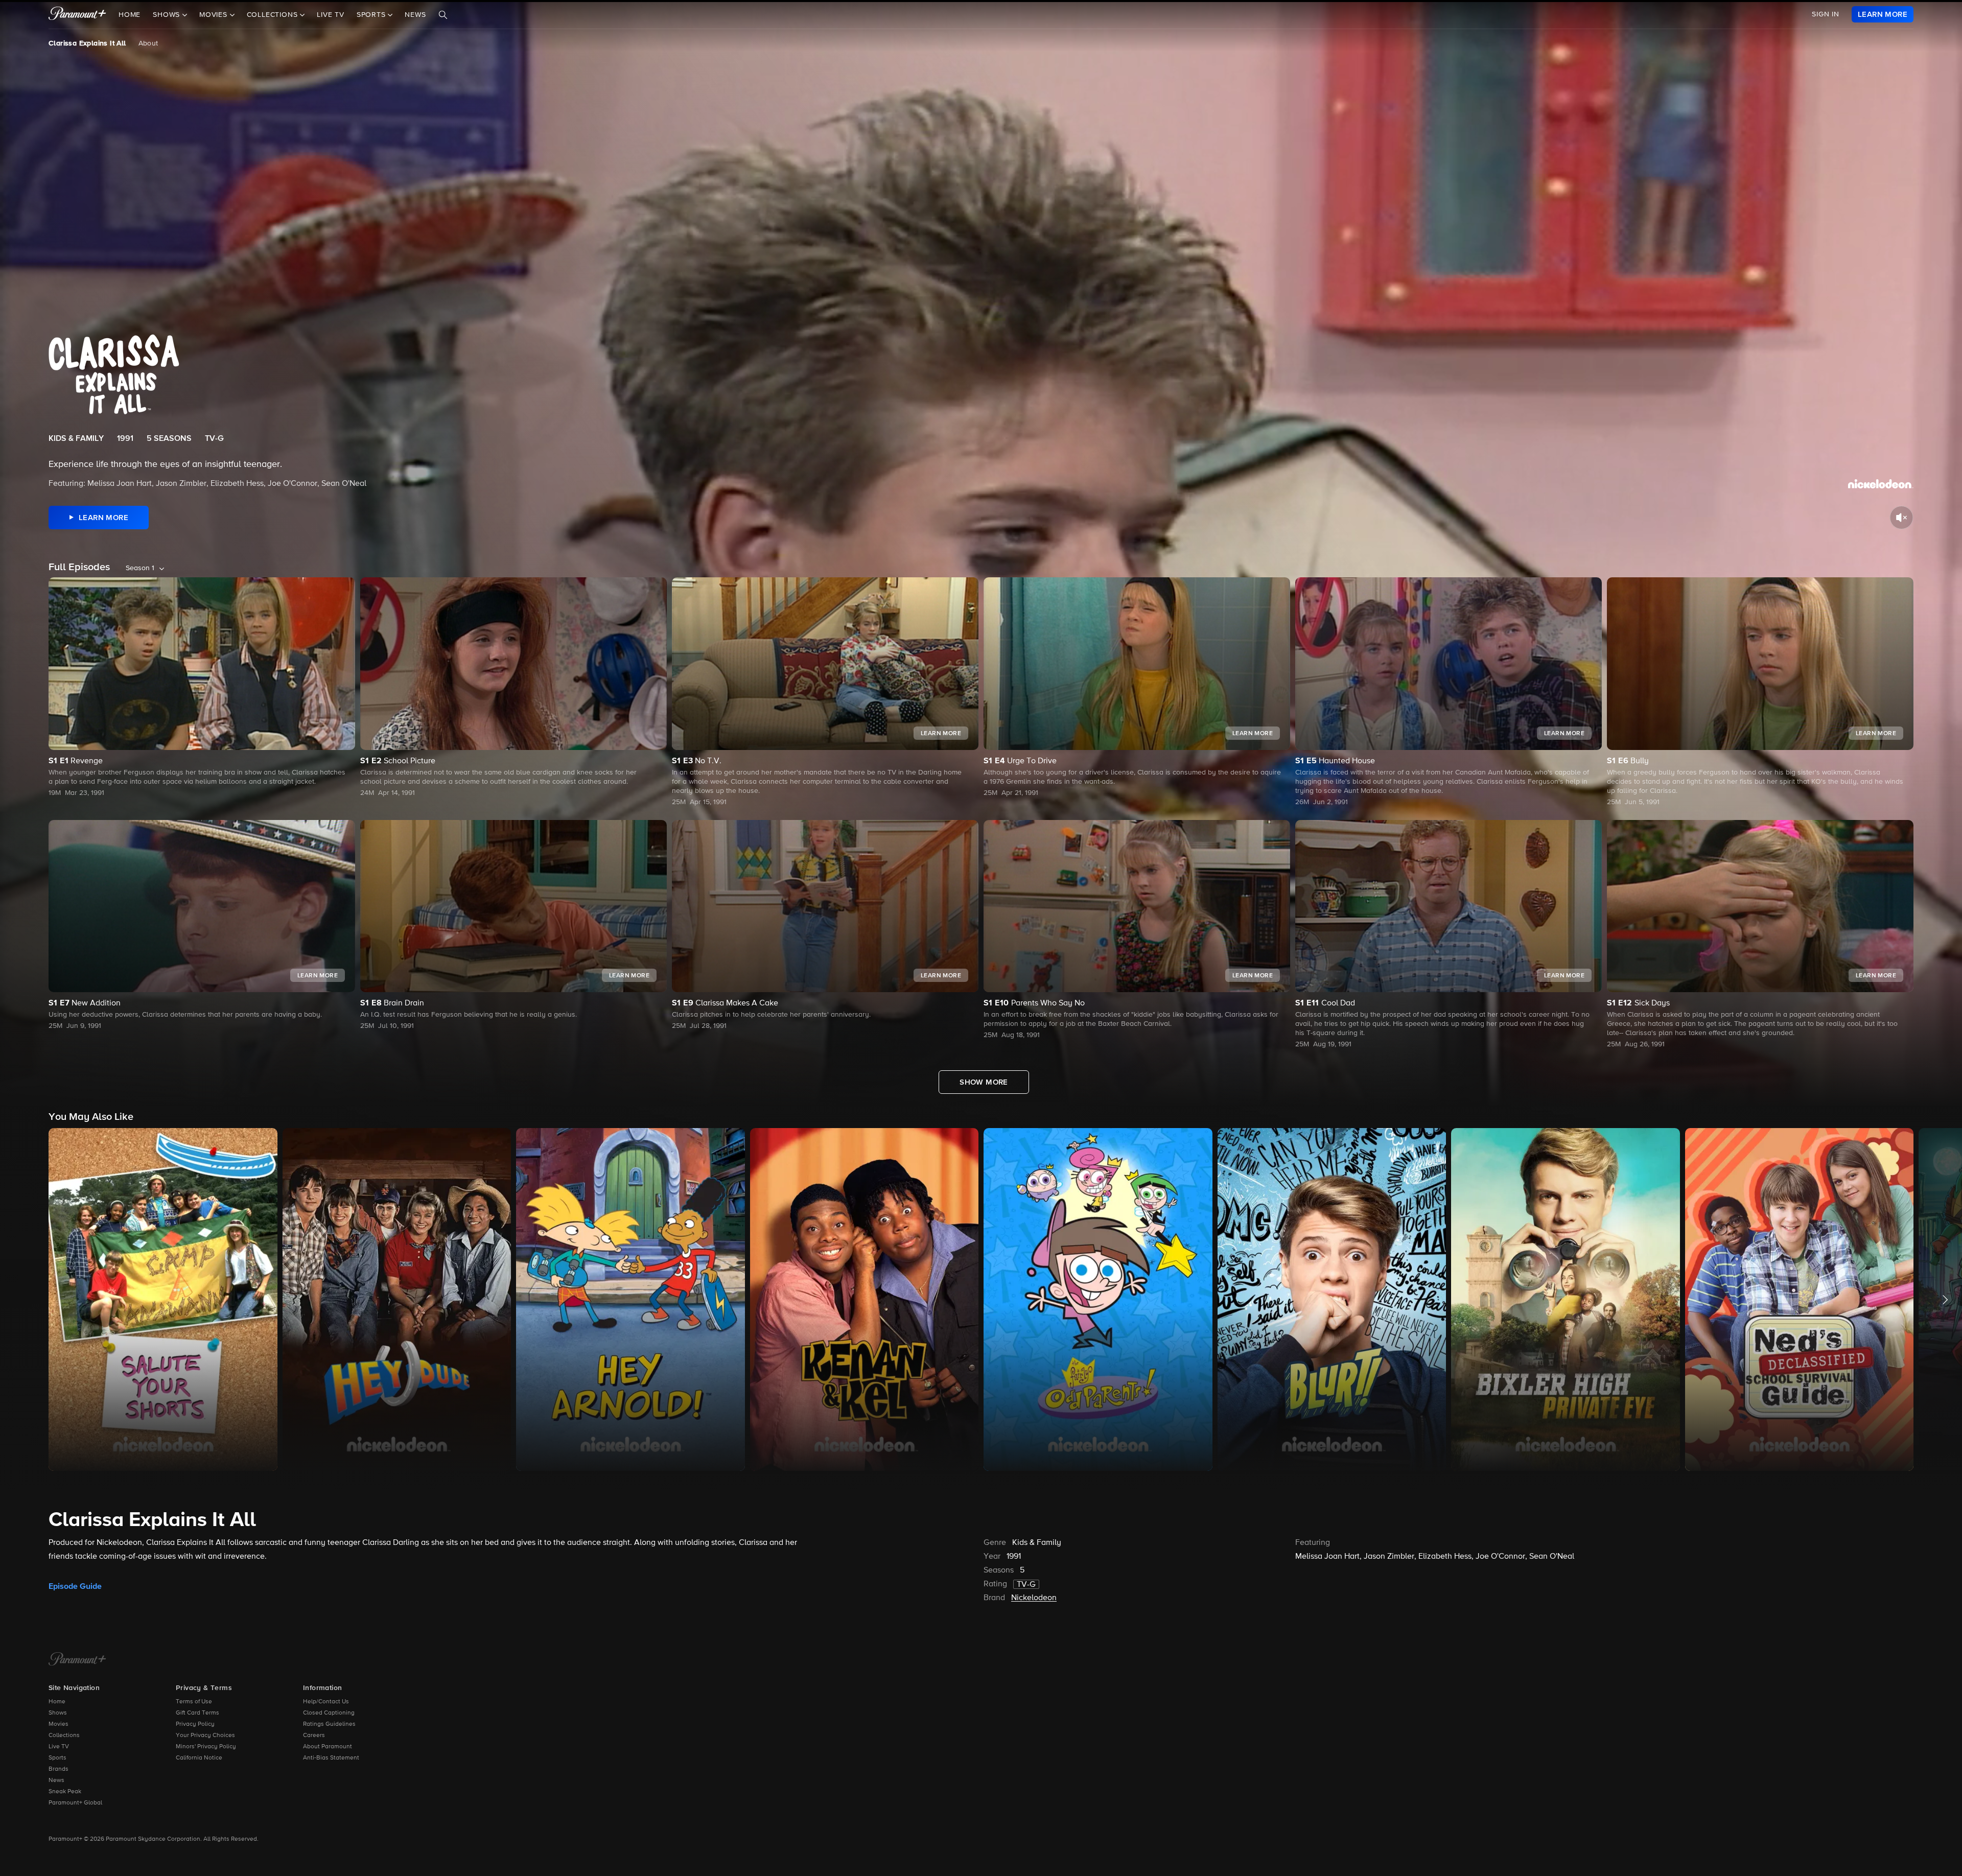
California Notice (199, 1758)
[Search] (443, 15)
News (415, 15)
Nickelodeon (1034, 1598)
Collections (64, 1736)
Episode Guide (75, 1586)
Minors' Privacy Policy (206, 1747)
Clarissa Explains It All (87, 43)
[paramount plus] (77, 14)
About (148, 43)
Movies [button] (215, 15)
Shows (58, 1713)
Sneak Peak (65, 1792)
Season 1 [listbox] (140, 568)
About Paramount (328, 1747)
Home (130, 15)
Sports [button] (372, 15)
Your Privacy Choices (205, 1736)
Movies (59, 1724)
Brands (59, 1769)
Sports (57, 1758)
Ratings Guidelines (329, 1724)
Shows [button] (168, 15)
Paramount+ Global (75, 1803)
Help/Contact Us (326, 1702)
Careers (314, 1736)
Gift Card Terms (197, 1713)
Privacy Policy (195, 1724)
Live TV (331, 15)
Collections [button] (274, 15)
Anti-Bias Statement (331, 1758)
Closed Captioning (329, 1713)
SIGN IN (1826, 14)
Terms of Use (194, 1702)
